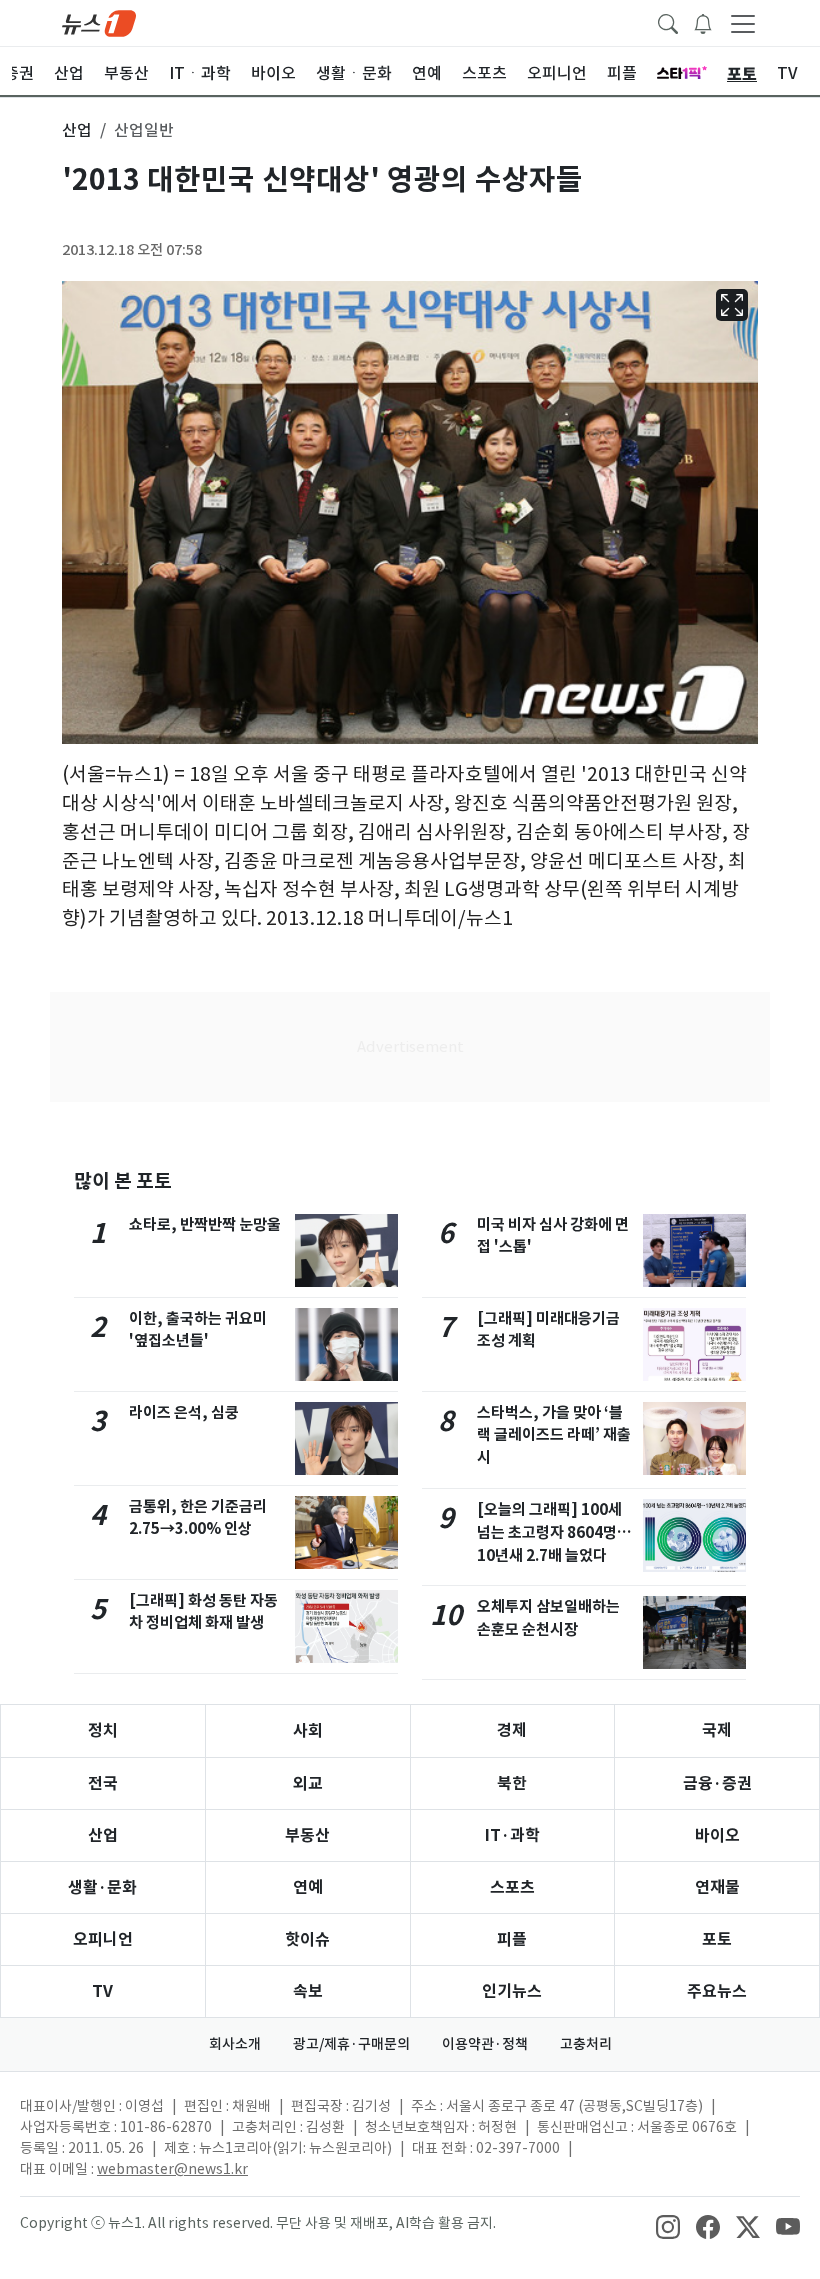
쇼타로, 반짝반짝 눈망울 (205, 1224)
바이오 (717, 1835)
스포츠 (512, 1887)
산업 (103, 1835)
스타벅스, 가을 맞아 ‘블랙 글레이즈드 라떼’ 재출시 (554, 1435)
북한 (512, 1783)
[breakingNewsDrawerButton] (703, 22)
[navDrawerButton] (743, 23)
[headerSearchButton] (668, 22)
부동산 (307, 1835)
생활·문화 (102, 1887)
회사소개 (235, 2044)
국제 (717, 1730)
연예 (308, 1887)
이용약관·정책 (485, 2044)
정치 (103, 1730)
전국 (103, 1783)
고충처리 (586, 2044)
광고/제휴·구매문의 (351, 2044)
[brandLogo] (99, 22)
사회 (308, 1730)
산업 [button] (77, 130)
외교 (308, 1783)
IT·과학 (512, 1835)
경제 (512, 1730)
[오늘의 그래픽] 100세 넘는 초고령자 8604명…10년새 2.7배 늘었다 (554, 1532)
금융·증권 (717, 1783)
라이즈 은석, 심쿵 (184, 1412)
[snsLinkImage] (668, 2225)
